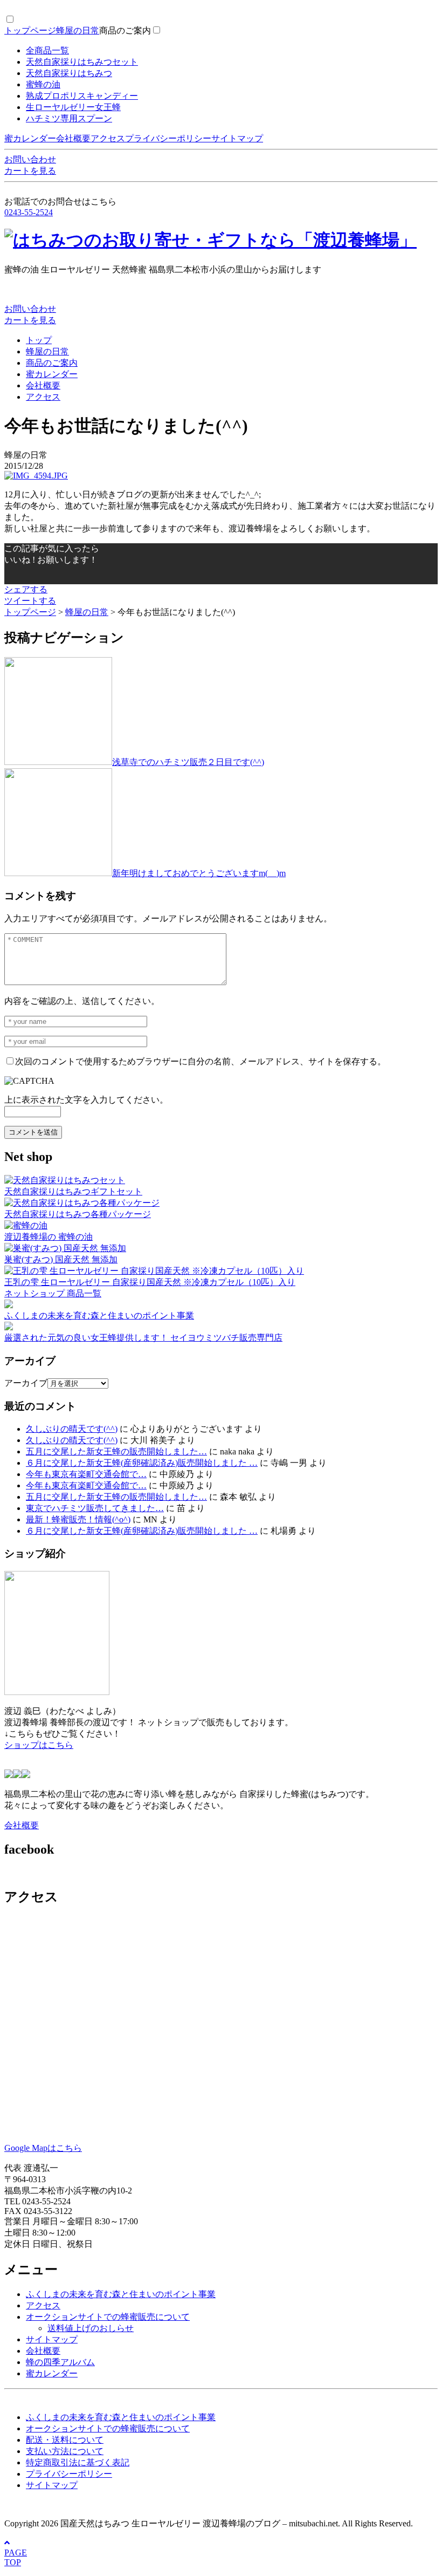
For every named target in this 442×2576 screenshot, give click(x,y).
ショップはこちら (39, 1745)
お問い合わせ (30, 159)
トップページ (30, 30)
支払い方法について (65, 2451)
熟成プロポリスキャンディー (82, 96)
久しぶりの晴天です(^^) (72, 1429)
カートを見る (30, 171)
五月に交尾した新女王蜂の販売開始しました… (116, 1451)
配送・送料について (65, 2440)
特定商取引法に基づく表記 (78, 2462)
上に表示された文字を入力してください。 (86, 1100)
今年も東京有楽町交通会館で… (86, 1474)
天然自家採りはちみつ (69, 73)
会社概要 (73, 138)
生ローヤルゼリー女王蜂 (73, 107)
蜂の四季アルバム (60, 2362)
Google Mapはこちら (43, 2148)
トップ (39, 340)
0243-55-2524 (29, 212)
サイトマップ (237, 138)
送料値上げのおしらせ (91, 2328)
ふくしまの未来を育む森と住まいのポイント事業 (121, 2294)
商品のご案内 (125, 30)
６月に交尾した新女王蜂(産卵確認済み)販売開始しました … (142, 1463)
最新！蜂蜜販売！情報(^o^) (78, 1519)
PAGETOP (16, 2557)
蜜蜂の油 (43, 84)
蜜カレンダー (30, 138)
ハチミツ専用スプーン (69, 118)
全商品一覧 (47, 50)
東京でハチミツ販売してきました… (95, 1508)
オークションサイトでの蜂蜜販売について (108, 2317)
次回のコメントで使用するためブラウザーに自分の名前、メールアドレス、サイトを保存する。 (201, 1061)
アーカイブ (26, 1383)
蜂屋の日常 (78, 30)
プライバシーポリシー (168, 138)
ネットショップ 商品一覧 (53, 1293)
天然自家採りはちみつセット (82, 62)
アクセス (108, 138)
